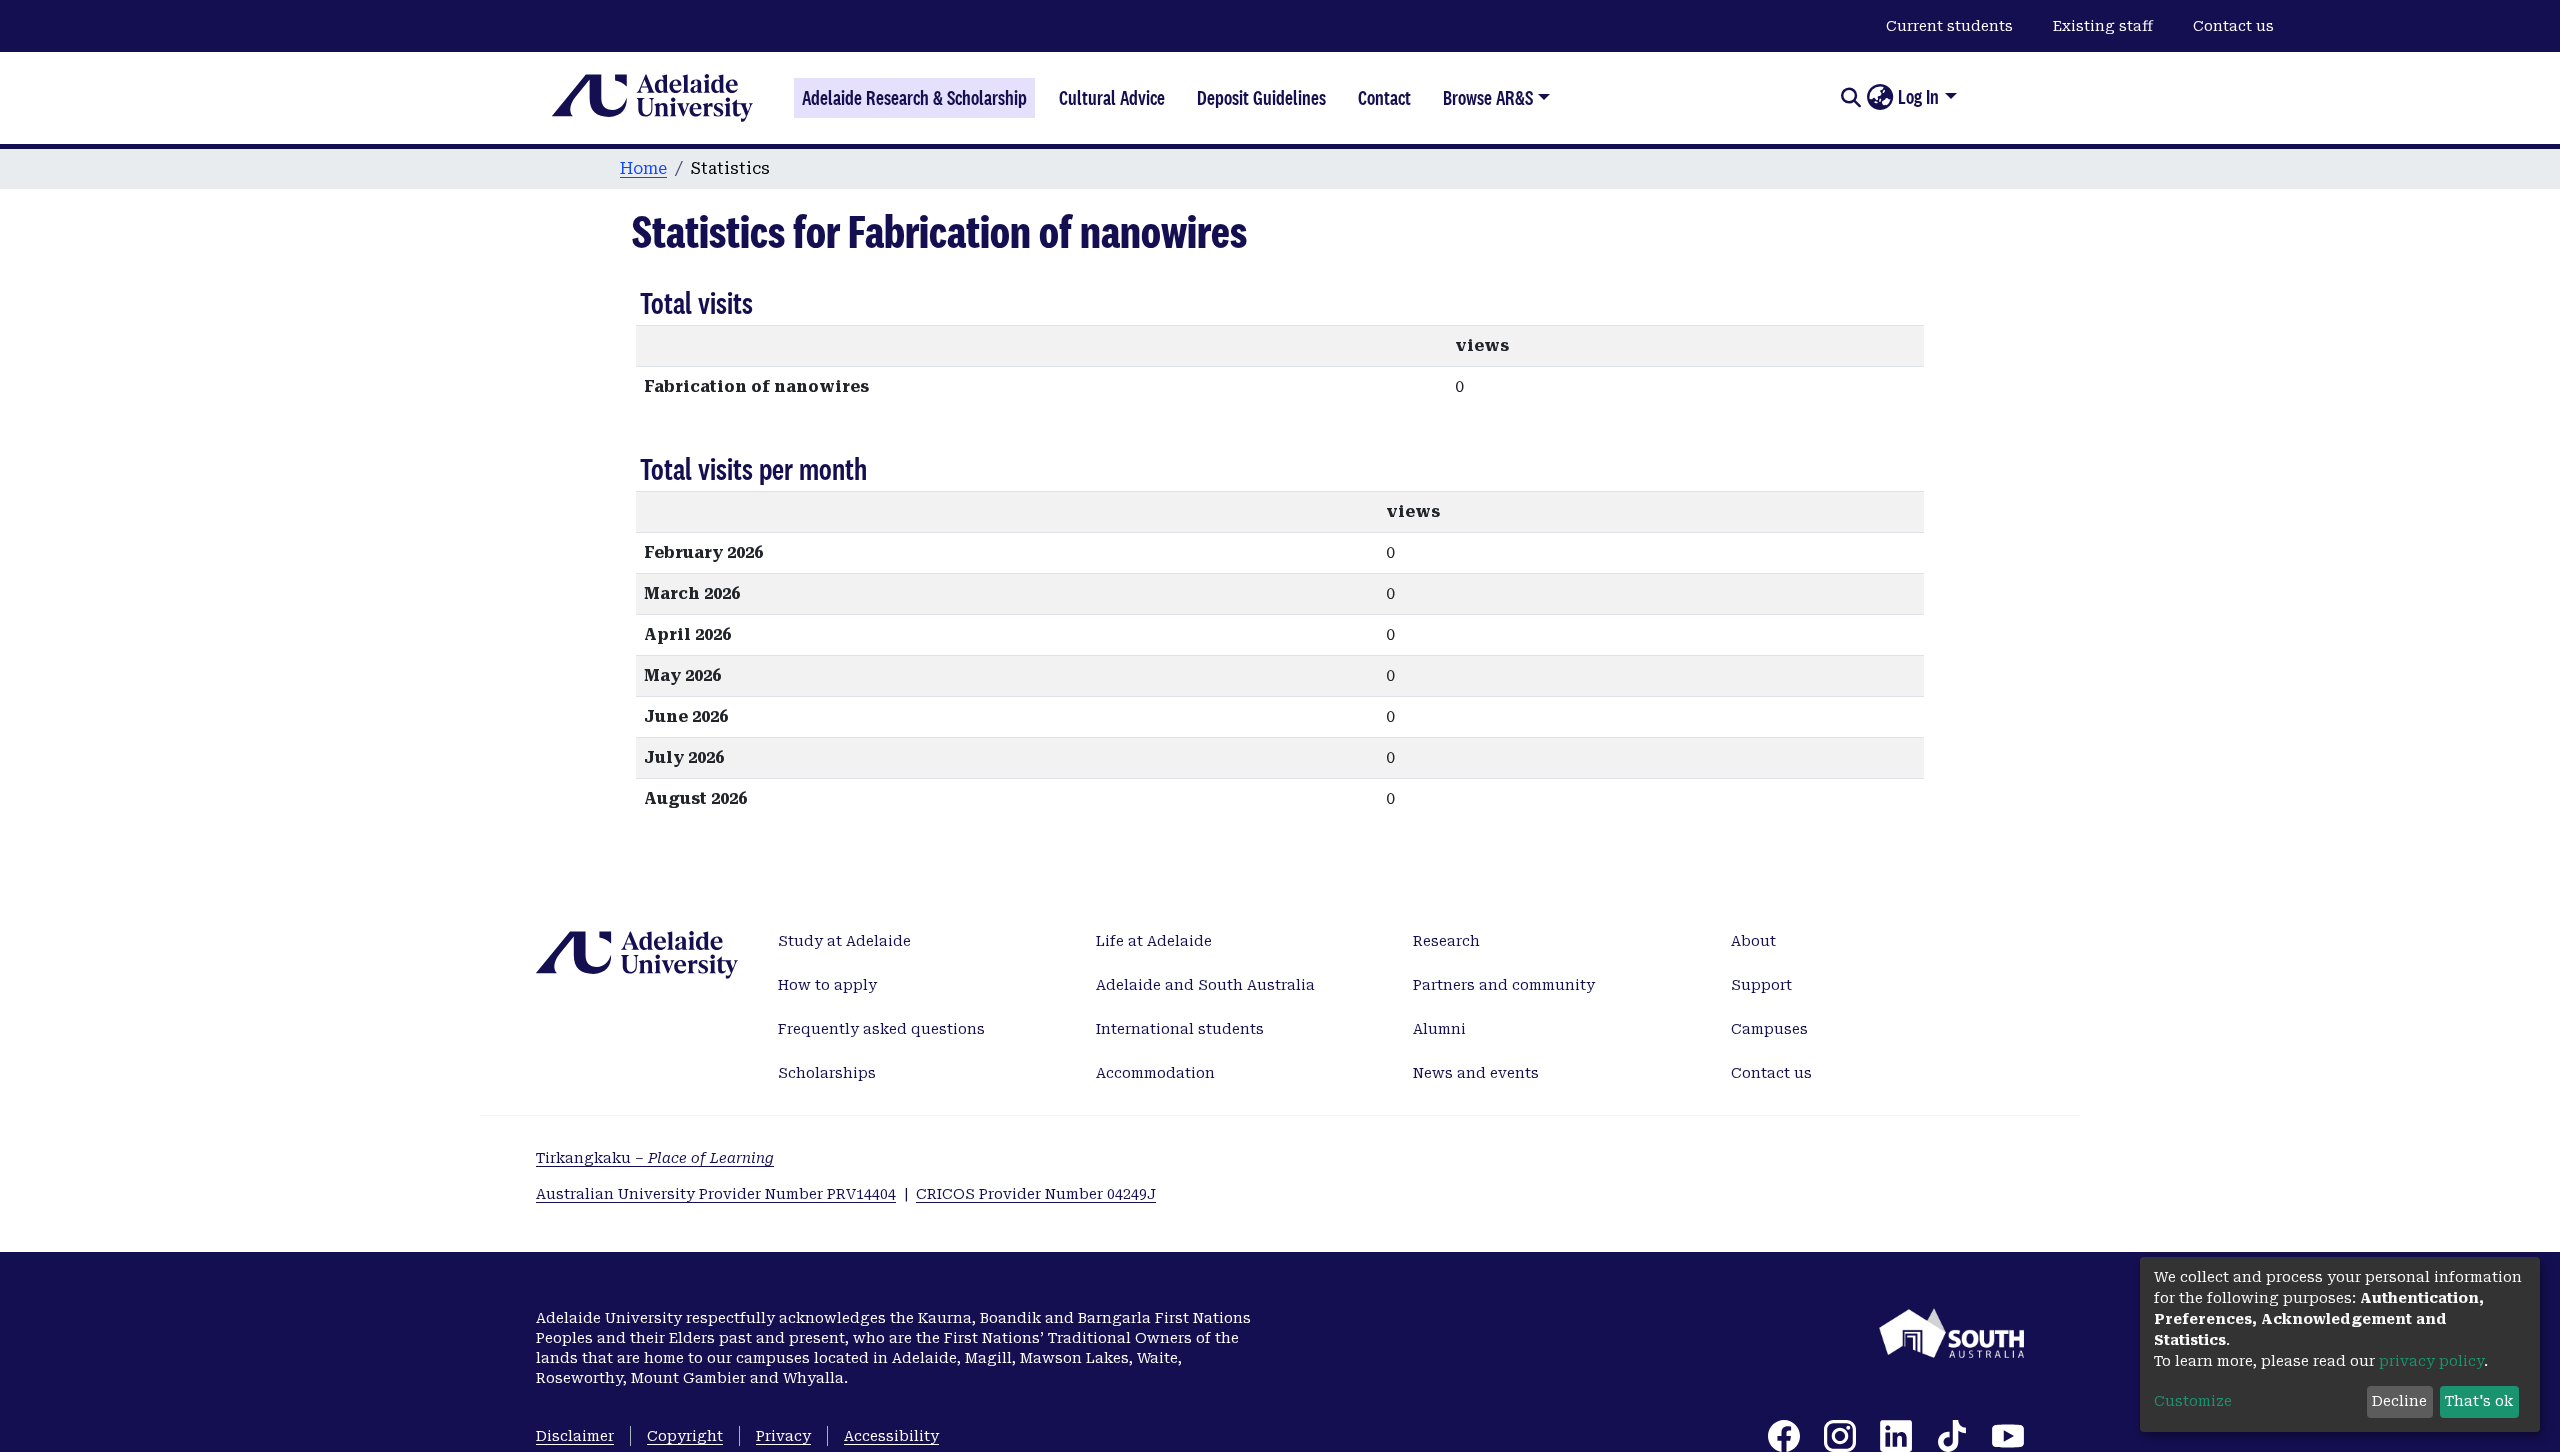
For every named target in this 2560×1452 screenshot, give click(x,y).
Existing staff (2103, 26)
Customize (2193, 1401)
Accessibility (891, 1436)
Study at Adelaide (844, 941)
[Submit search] (1850, 98)
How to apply (827, 985)
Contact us (2233, 26)
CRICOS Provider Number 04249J (1036, 1194)
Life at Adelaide (1154, 941)
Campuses (1769, 1029)
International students (1180, 1029)
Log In (1918, 97)
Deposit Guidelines (1261, 98)
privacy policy (2431, 1361)
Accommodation (1155, 1073)
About (1753, 941)
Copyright (685, 1436)
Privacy (783, 1436)
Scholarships (827, 1073)
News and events (1476, 1073)
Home (643, 168)
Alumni (1439, 1029)
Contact (1384, 98)
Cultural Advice (1112, 98)
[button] (1879, 98)
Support (1761, 985)
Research (1446, 941)
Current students (1949, 26)
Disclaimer (575, 1436)
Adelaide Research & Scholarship (914, 98)
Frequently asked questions (881, 1029)
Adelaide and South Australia (1205, 985)
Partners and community (1504, 985)
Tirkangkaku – (655, 1158)
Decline (2399, 1401)
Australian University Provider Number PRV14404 (716, 1194)
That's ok (2479, 1401)
